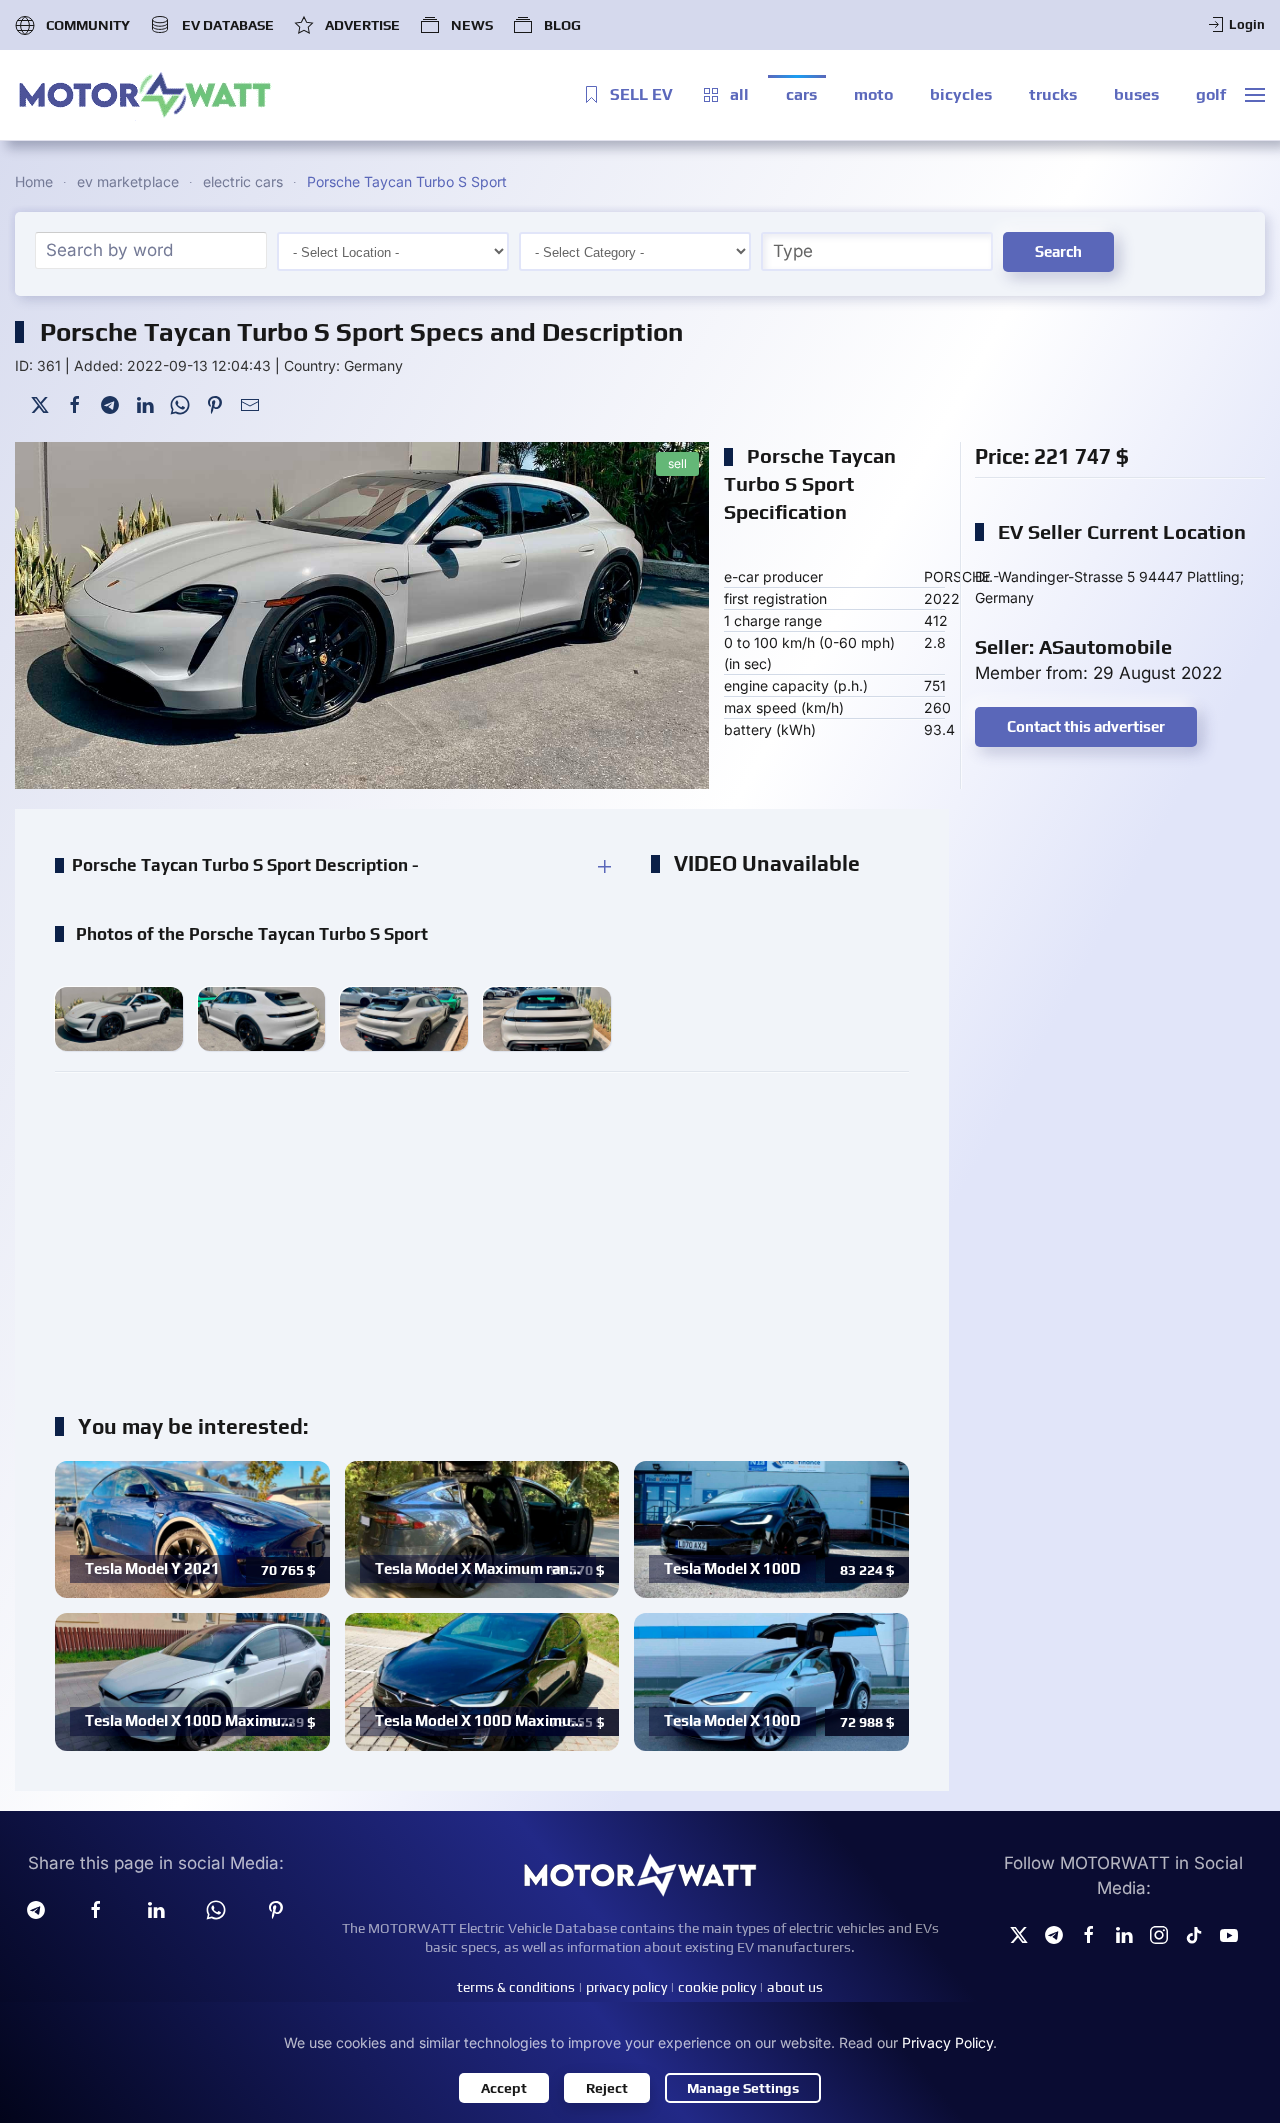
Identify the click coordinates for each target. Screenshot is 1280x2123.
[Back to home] (145, 95)
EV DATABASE (227, 25)
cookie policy (717, 1987)
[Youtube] (1229, 1934)
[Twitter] (40, 403)
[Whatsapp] (216, 1908)
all (739, 94)
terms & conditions (516, 1987)
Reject (607, 2088)
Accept (504, 2088)
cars (801, 94)
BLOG (562, 25)
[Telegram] (110, 403)
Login (1247, 24)
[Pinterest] (215, 403)
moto (873, 94)
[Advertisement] (482, 1232)
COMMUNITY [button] (88, 25)
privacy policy (626, 1987)
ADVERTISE (362, 25)
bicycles (961, 94)
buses (1136, 94)
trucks (1053, 94)
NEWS (472, 25)
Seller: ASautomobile (1073, 646)
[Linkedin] (156, 1908)
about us (795, 1987)
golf (1211, 94)
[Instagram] (1159, 1934)
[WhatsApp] (180, 403)
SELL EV (641, 94)
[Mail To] (250, 403)
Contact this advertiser (1086, 726)
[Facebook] (75, 403)
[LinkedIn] (145, 403)
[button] (1255, 95)
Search (1058, 251)
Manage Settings (743, 2088)
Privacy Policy (947, 2042)
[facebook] (96, 1908)
